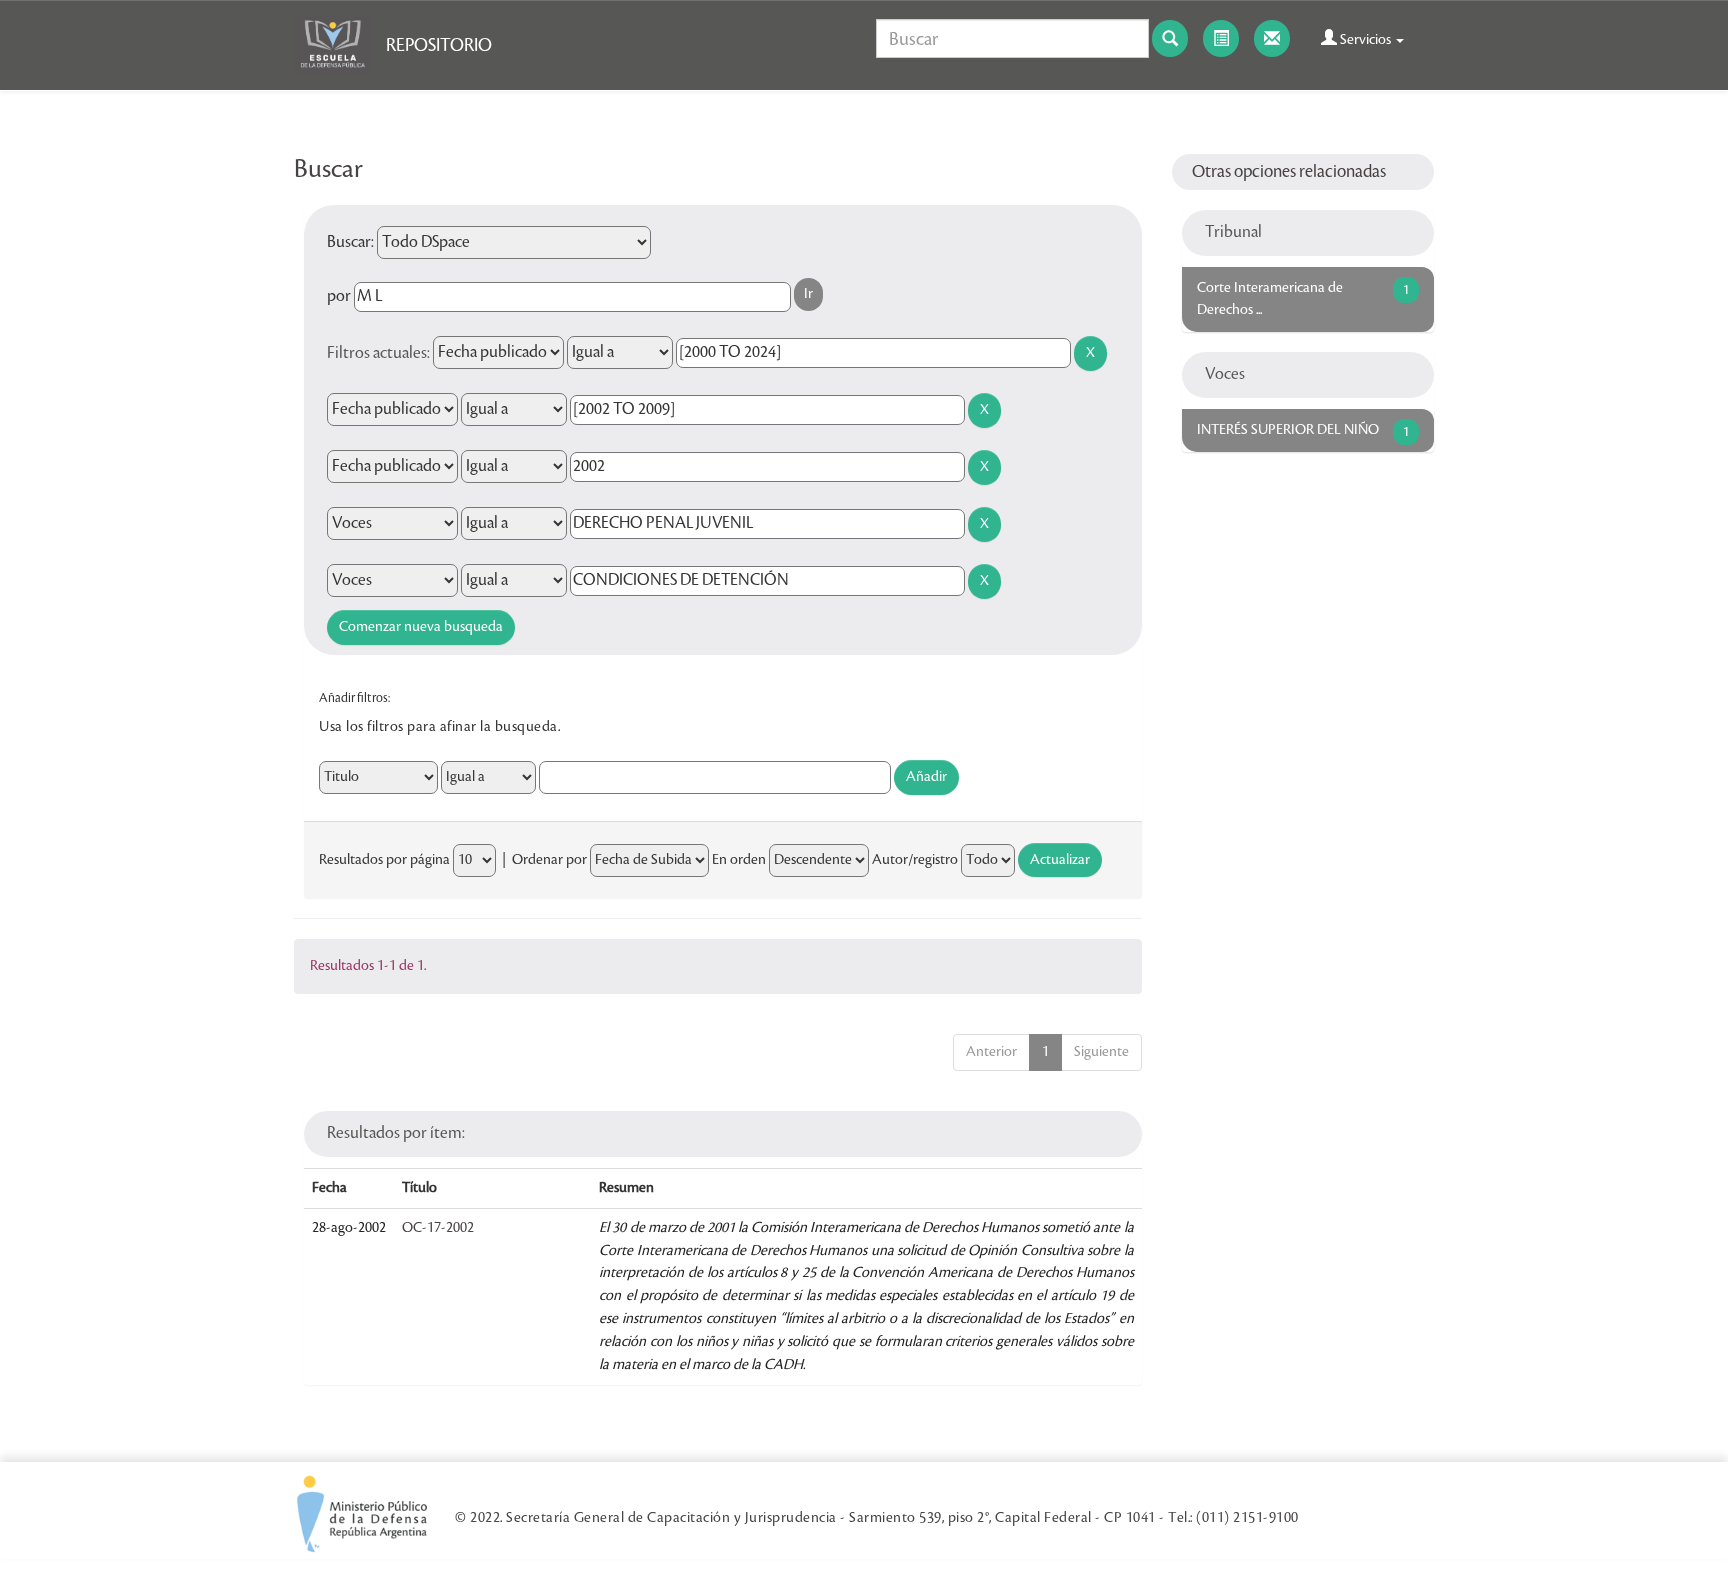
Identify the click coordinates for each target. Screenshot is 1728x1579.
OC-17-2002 (438, 1228)
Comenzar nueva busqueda (421, 627)
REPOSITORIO (439, 45)
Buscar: (350, 242)
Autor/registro (915, 860)
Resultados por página (384, 860)
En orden (739, 860)
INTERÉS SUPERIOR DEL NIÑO (1288, 430)
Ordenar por (549, 860)
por (339, 296)
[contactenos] (1272, 38)
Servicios (1365, 40)
